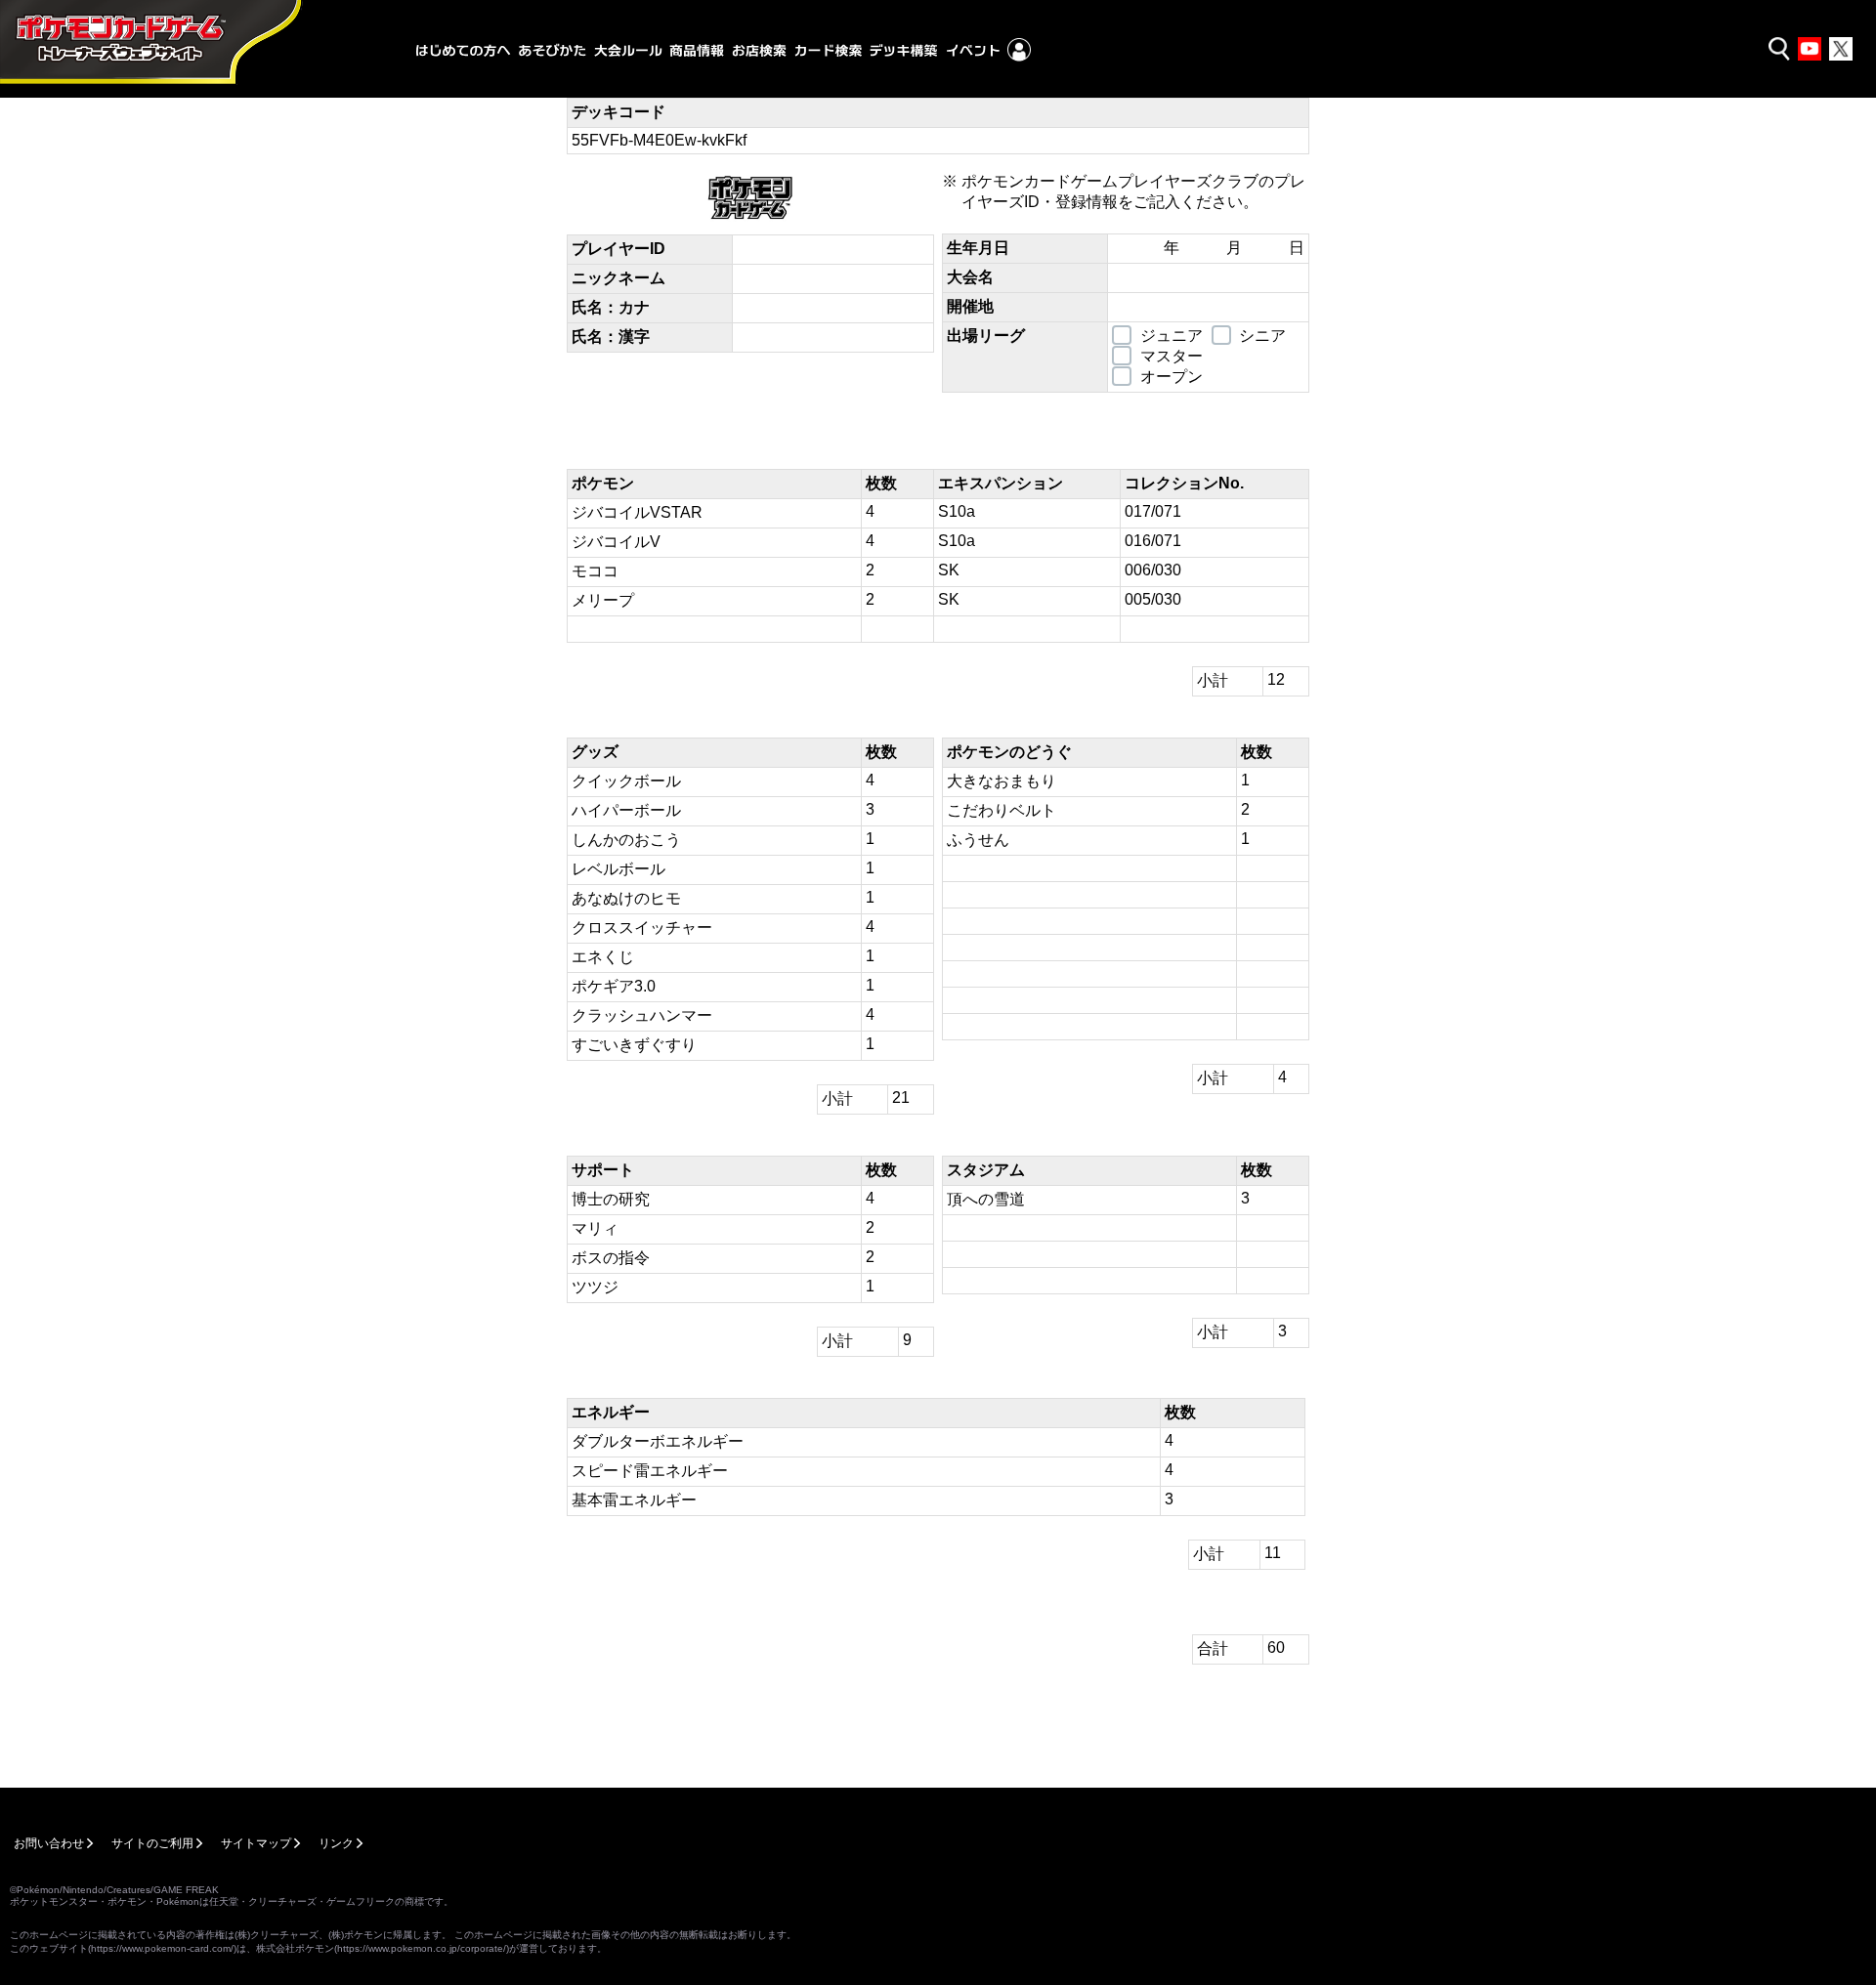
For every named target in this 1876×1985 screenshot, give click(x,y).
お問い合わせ (49, 1843)
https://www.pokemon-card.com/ (162, 1948)
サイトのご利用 (152, 1843)
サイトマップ (256, 1843)
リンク (336, 1843)
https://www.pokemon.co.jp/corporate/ (422, 1948)
